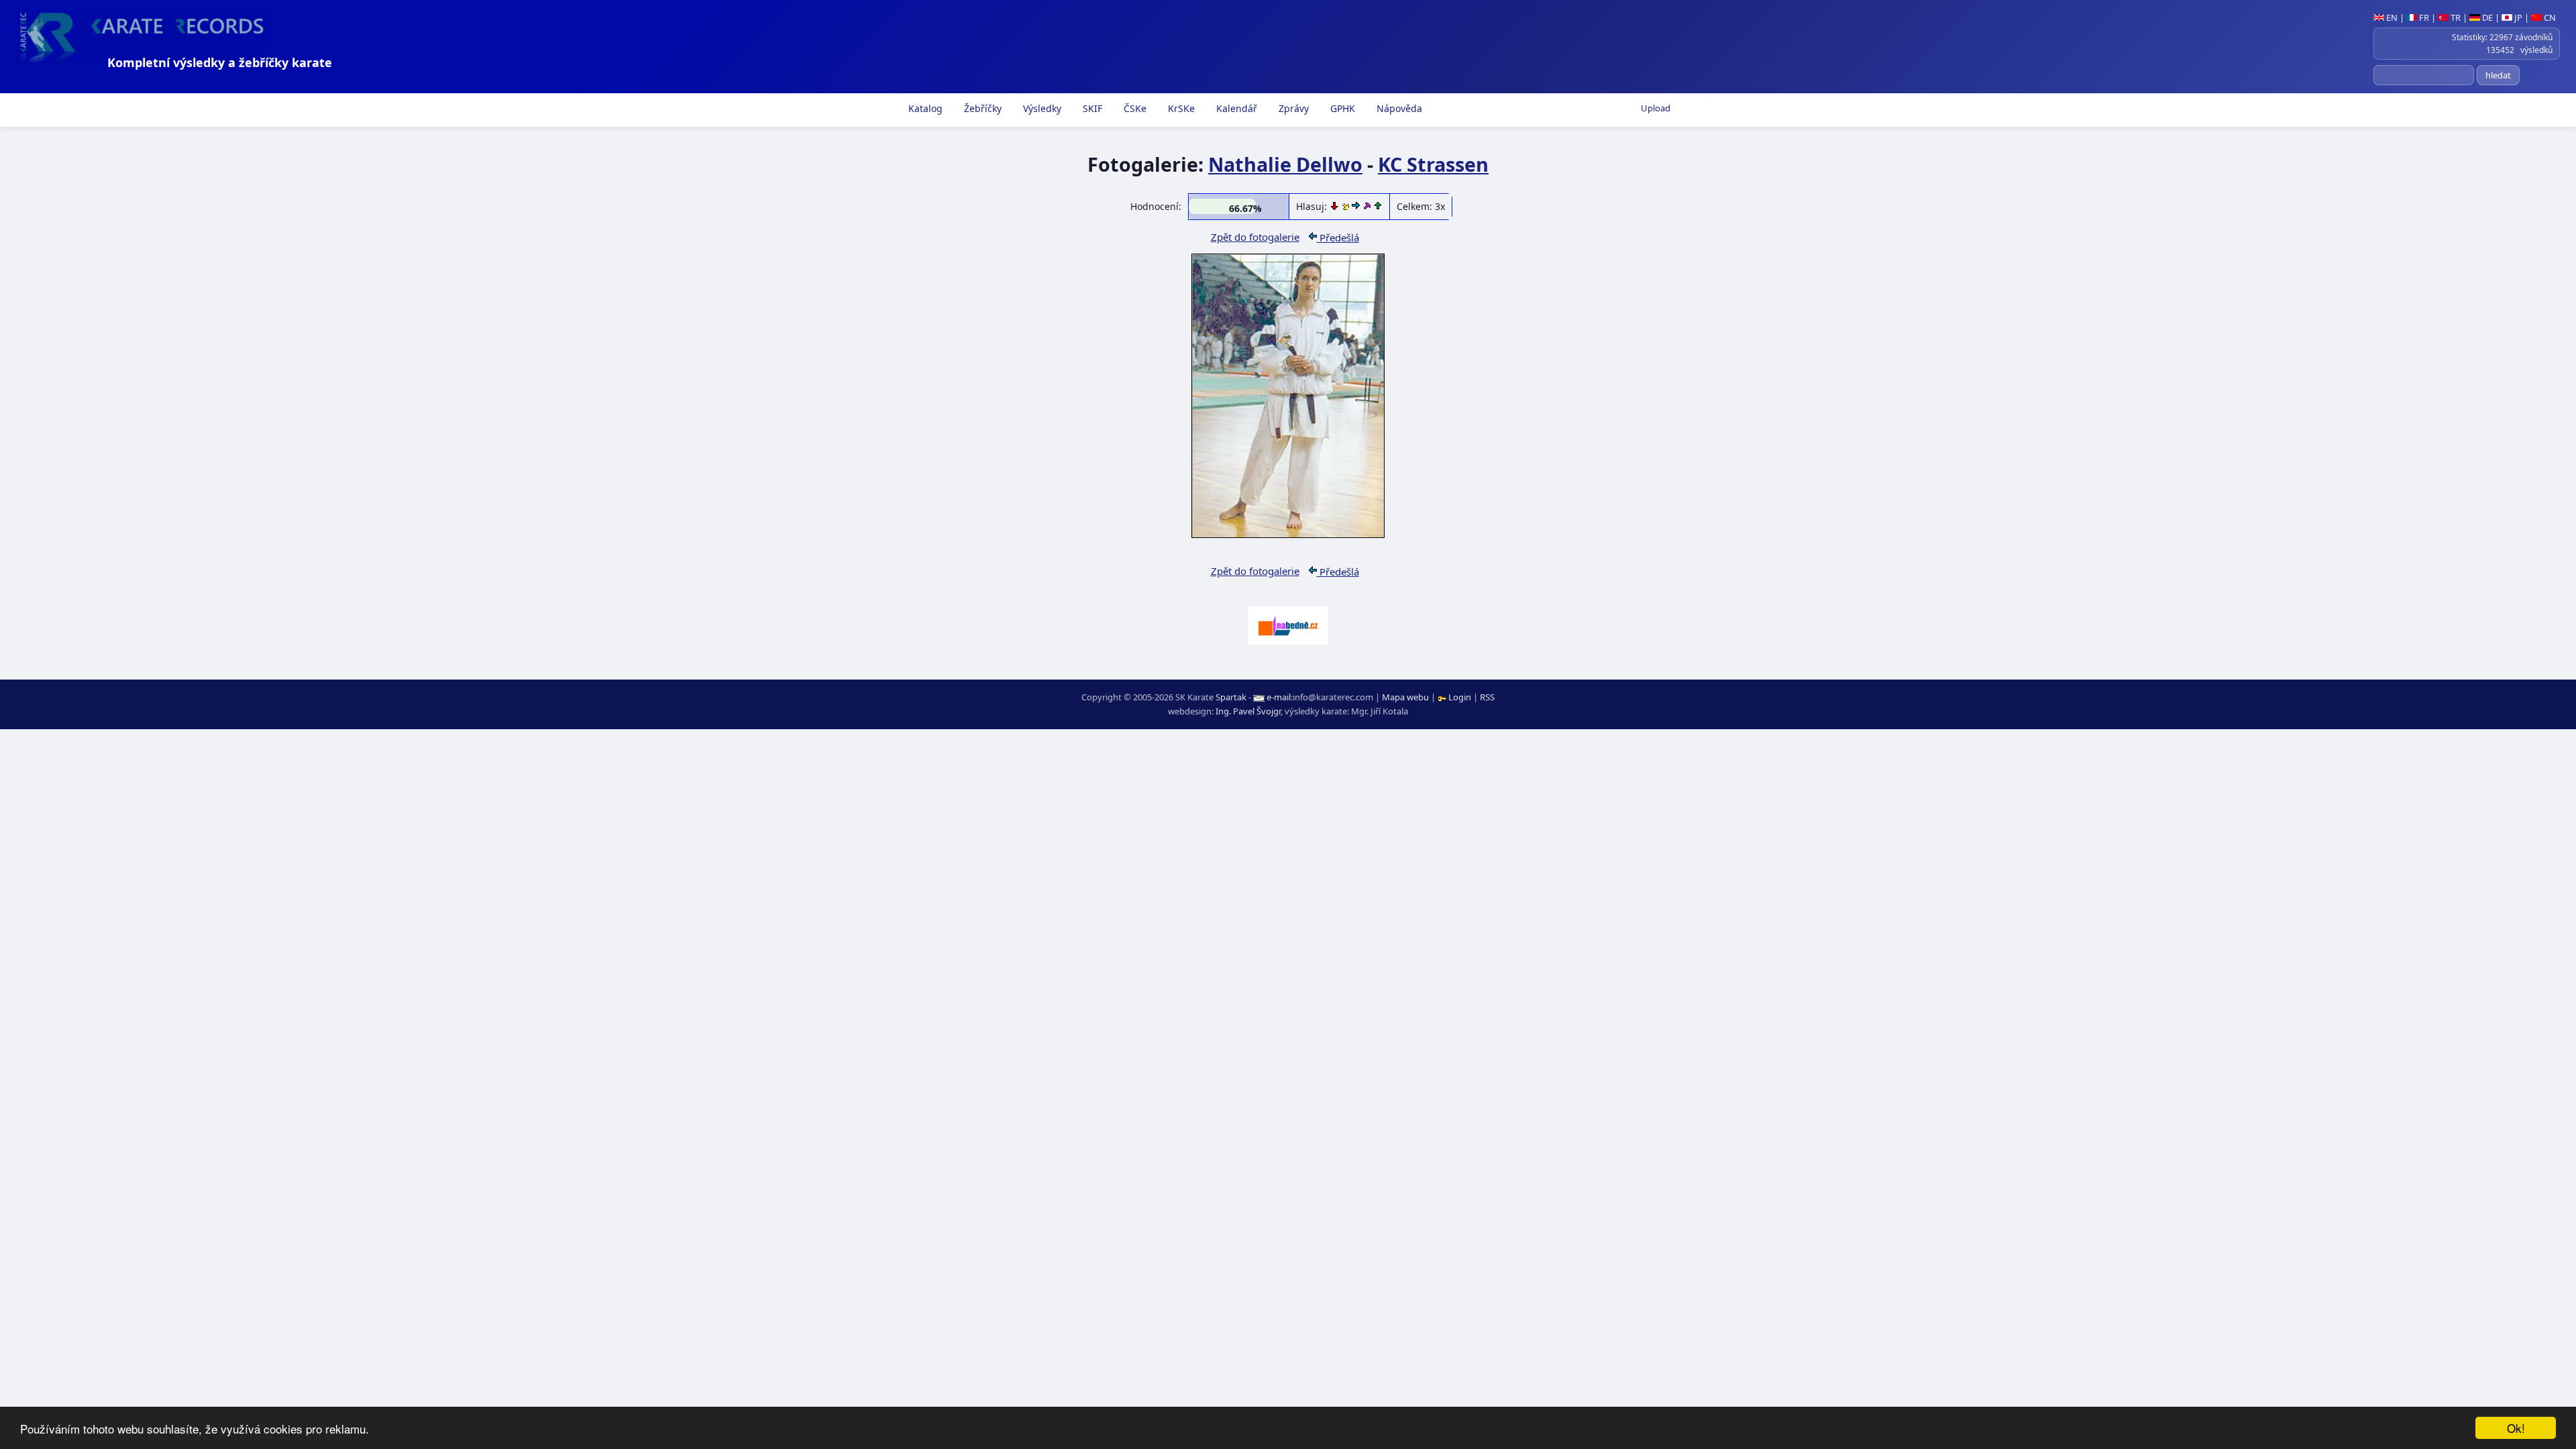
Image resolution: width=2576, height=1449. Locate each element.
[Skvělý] (1368, 206)
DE (2486, 17)
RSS (1487, 697)
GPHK (1341, 108)
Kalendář (1235, 108)
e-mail (1279, 697)
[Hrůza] (1336, 206)
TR (2455, 17)
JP (2517, 17)
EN (2391, 17)
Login (1460, 697)
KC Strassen (1433, 164)
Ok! (2516, 1428)
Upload (1656, 108)
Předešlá (1338, 237)
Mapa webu (1405, 697)
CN (2549, 17)
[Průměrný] (1347, 206)
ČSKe (1134, 108)
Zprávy (1292, 108)
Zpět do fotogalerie (1255, 237)
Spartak (1231, 697)
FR (2423, 17)
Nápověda (1398, 108)
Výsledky (1041, 108)
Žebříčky (981, 108)
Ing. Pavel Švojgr (1248, 711)
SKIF (1091, 108)
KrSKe (1180, 108)
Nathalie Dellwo (1285, 164)
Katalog (924, 108)
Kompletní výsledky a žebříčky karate (220, 62)
